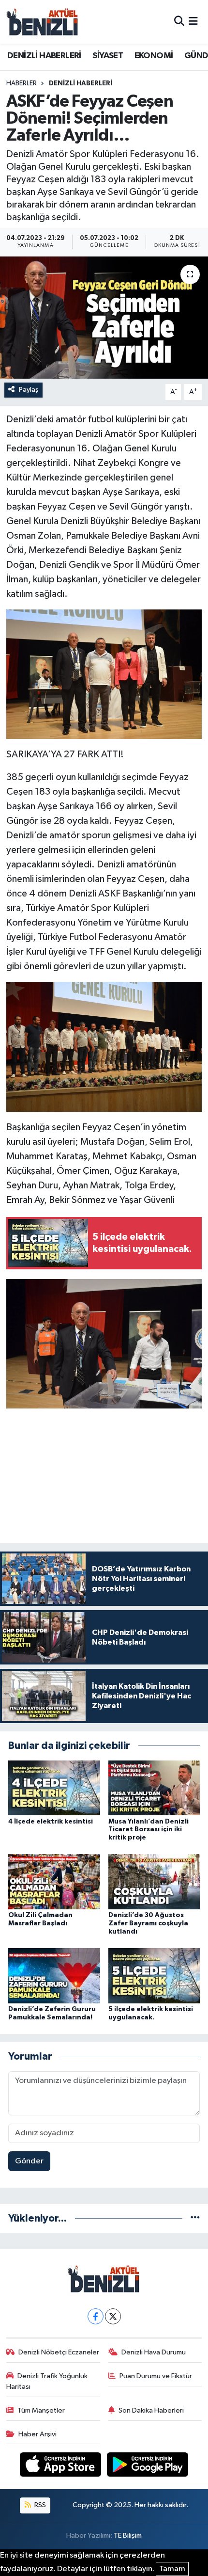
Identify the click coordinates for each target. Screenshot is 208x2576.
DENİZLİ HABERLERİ (44, 56)
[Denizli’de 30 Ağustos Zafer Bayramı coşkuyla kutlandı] (154, 1881)
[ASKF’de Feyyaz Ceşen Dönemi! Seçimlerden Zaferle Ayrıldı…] (104, 318)
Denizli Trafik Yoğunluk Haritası (47, 2381)
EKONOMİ (154, 56)
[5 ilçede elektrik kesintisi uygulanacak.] (154, 1976)
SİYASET (108, 56)
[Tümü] (195, 2218)
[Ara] (179, 22)
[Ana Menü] (193, 22)
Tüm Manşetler (41, 2410)
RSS (39, 2505)
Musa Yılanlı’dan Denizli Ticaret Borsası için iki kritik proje (149, 1830)
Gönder (29, 2161)
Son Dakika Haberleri (151, 2410)
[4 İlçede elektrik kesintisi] (54, 1788)
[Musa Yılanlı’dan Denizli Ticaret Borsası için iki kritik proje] (154, 1788)
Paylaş (29, 390)
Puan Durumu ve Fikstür (156, 2376)
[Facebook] (96, 2316)
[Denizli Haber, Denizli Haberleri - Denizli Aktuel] (43, 22)
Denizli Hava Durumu (154, 2352)
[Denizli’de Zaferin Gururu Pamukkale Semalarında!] (54, 1976)
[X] (113, 2316)
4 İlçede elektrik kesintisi (51, 1822)
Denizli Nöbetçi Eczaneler (59, 2352)
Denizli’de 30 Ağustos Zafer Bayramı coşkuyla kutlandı (148, 1923)
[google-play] (148, 2467)
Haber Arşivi (37, 2434)
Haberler (22, 83)
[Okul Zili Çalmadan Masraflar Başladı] (54, 1881)
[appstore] (61, 2467)
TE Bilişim (128, 2536)
